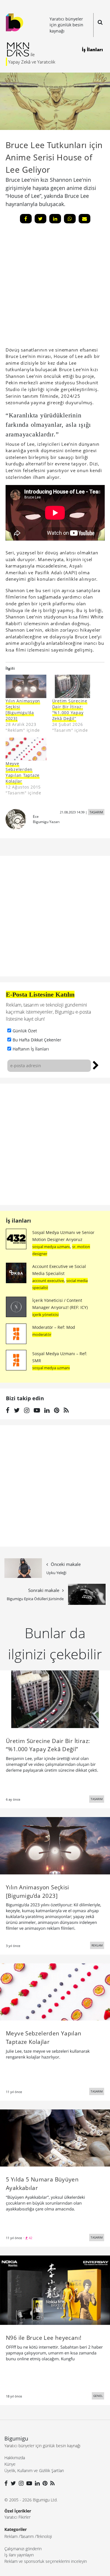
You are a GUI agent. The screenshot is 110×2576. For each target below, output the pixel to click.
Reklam (11, 2536)
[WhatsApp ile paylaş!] (70, 219)
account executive (48, 1281)
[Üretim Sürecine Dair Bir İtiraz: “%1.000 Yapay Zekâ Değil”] (73, 686)
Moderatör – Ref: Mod (54, 1327)
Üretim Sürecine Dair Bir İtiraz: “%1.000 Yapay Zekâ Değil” (70, 710)
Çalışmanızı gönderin (23, 2549)
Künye (10, 2464)
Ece (36, 816)
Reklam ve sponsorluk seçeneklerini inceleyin (46, 2561)
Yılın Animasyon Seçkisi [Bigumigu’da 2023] (23, 710)
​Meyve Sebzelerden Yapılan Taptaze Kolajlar (23, 772)
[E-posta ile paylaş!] (84, 219)
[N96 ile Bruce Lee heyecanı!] (55, 2290)
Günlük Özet (25, 1031)
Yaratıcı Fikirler (17, 2517)
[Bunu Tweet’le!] (40, 219)
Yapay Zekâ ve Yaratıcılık (32, 62)
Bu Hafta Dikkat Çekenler (37, 1040)
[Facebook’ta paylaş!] (26, 219)
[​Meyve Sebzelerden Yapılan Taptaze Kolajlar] (26, 749)
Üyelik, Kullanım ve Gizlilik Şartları (34, 2470)
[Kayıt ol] (96, 1065)
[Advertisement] (55, 1144)
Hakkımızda (15, 2458)
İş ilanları (18, 1221)
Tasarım (27, 2536)
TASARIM (96, 812)
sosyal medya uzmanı (51, 1247)
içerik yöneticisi (45, 1314)
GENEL (98, 2396)
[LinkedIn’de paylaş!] (55, 219)
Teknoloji (44, 2536)
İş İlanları (92, 49)
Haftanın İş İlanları (31, 1049)
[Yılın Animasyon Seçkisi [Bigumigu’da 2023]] (26, 686)
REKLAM (97, 1945)
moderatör (42, 1334)
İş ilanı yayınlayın (19, 2555)
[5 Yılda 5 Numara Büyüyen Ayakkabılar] (55, 2138)
